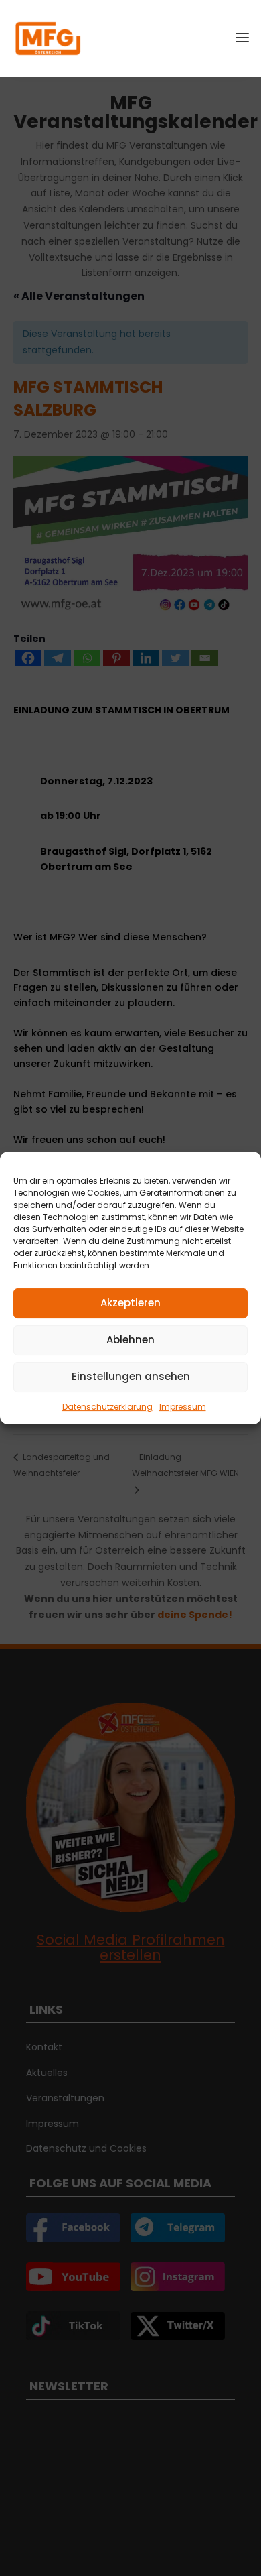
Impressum (183, 1407)
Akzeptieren (130, 1303)
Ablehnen (130, 1340)
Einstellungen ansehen (131, 1376)
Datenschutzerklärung (107, 1407)
